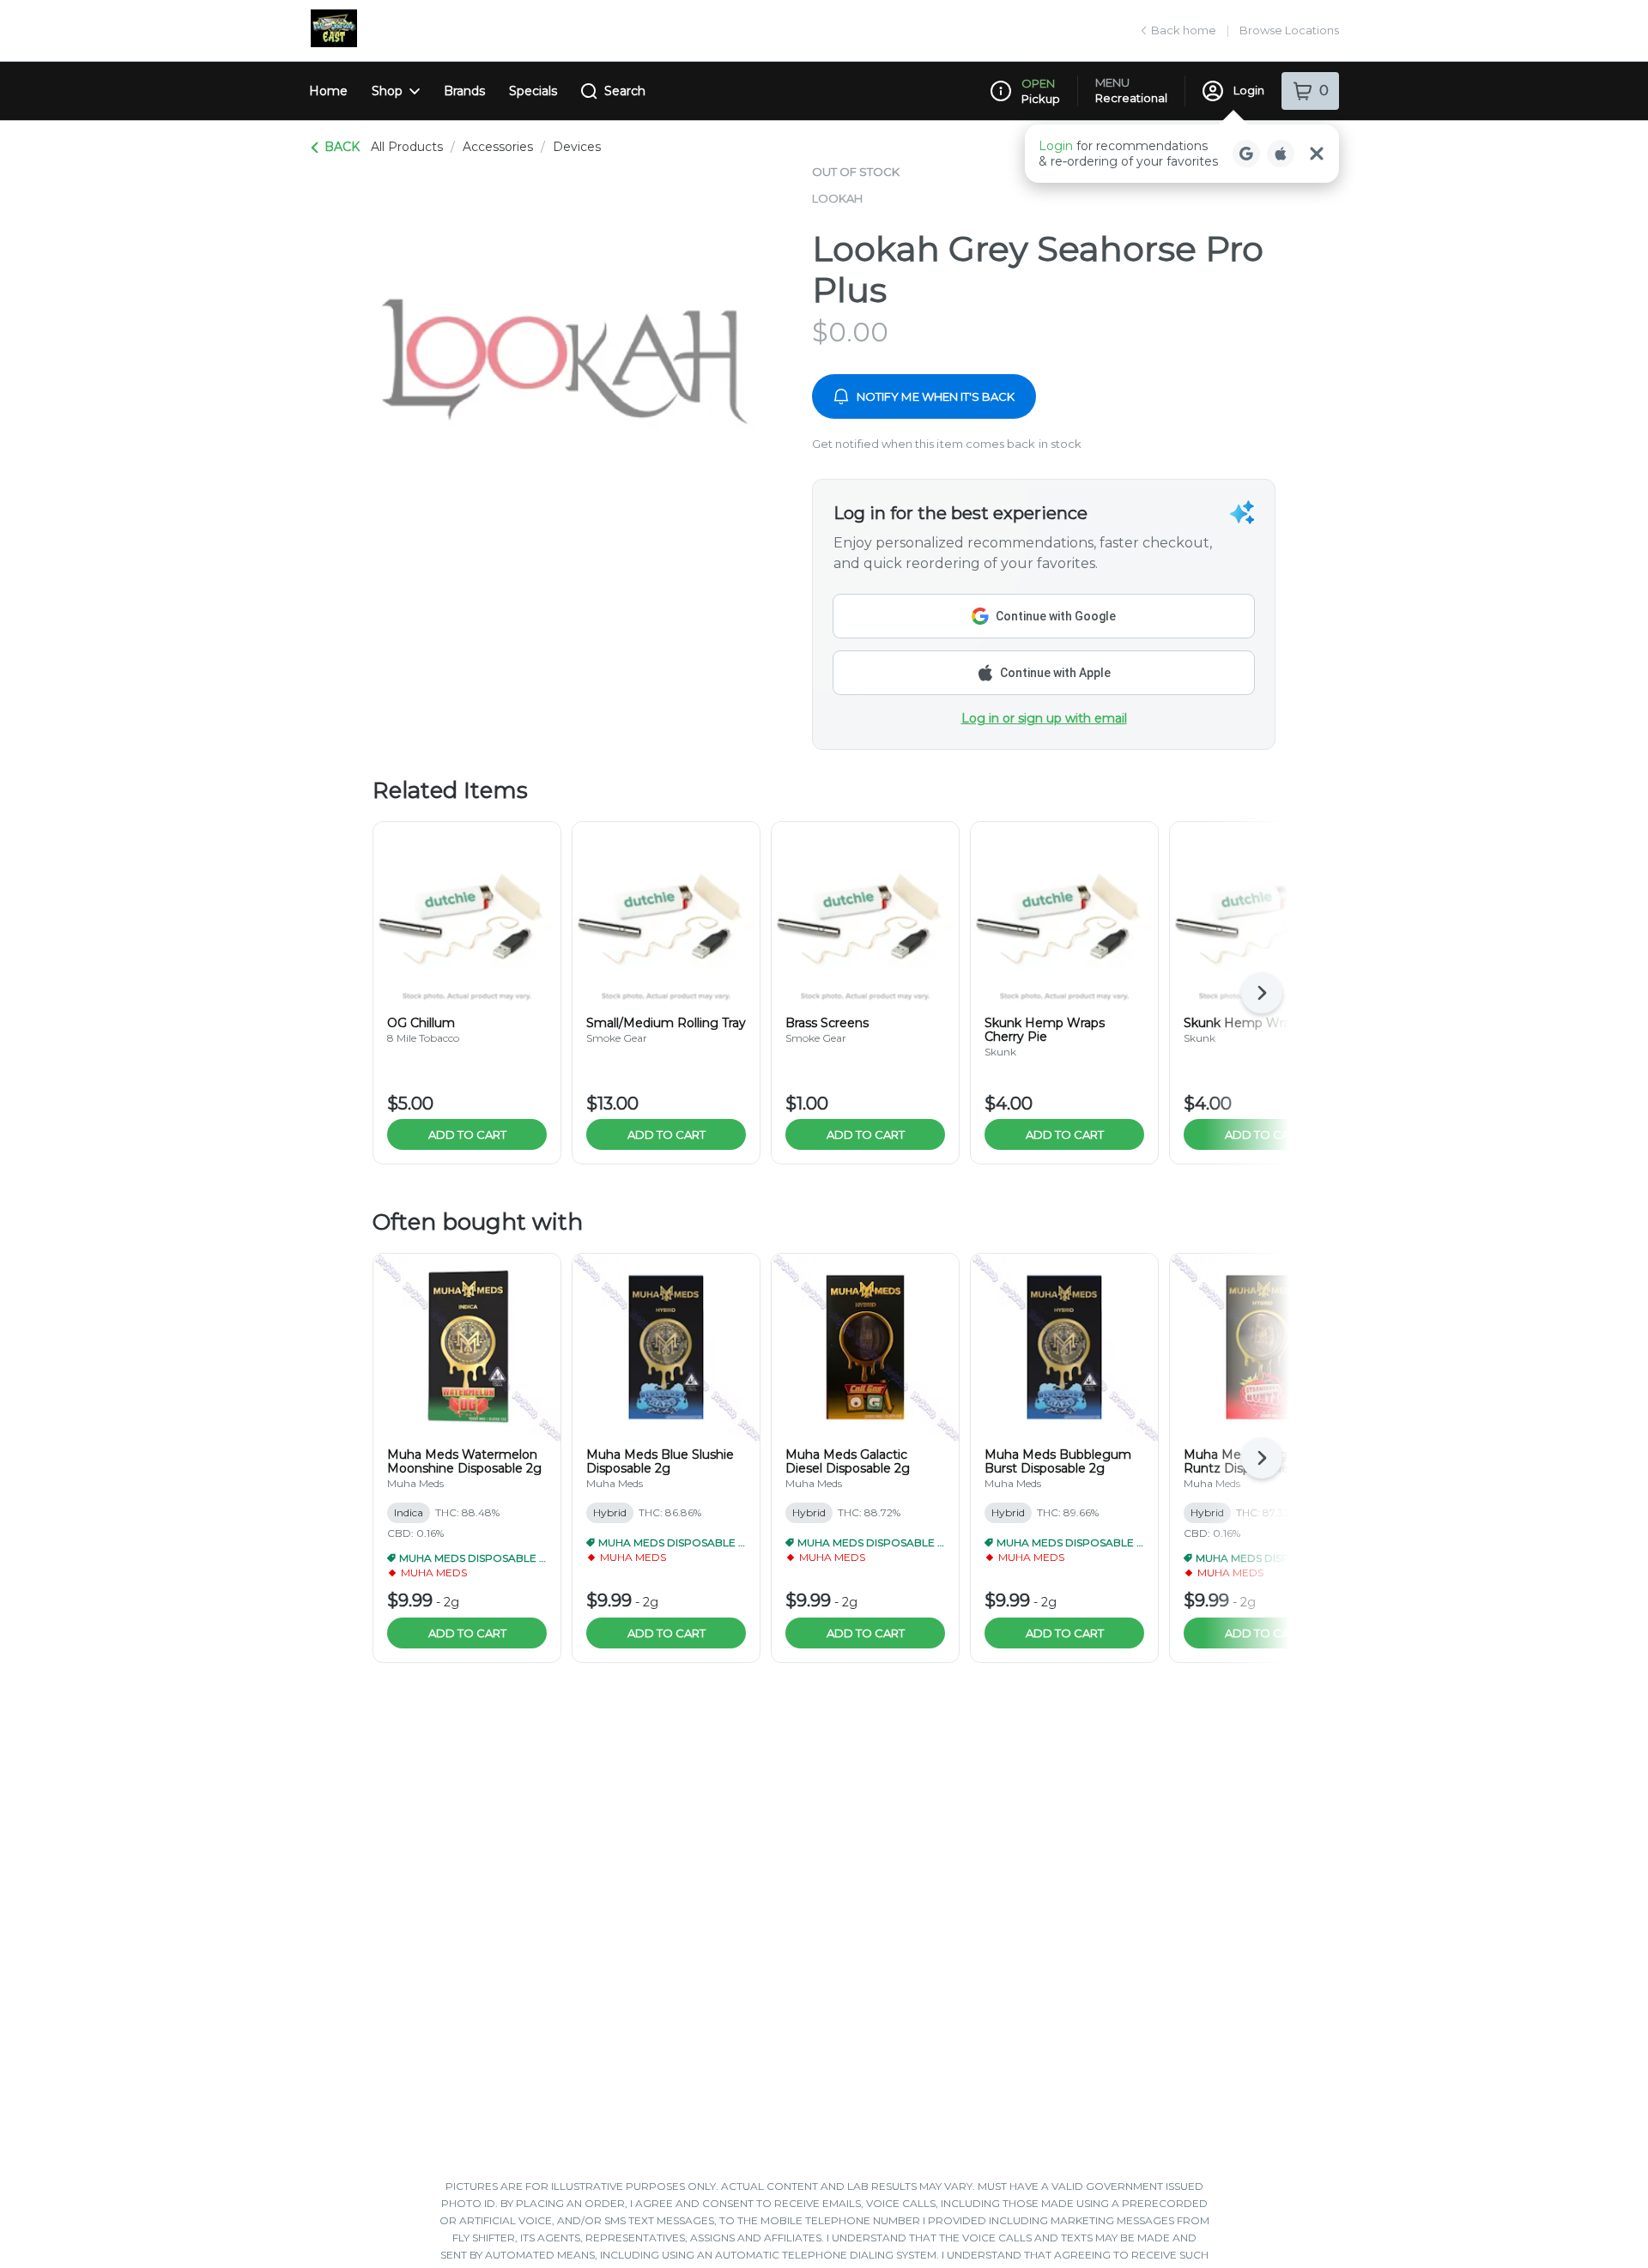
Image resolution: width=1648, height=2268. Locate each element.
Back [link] (342, 147)
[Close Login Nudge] (1317, 154)
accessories (498, 147)
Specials (533, 91)
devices (577, 147)
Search (625, 91)
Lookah (837, 198)
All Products (407, 147)
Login (1249, 90)
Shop (387, 91)
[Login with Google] (1246, 154)
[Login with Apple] (1281, 154)
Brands (464, 91)
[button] (1182, 154)
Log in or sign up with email (1044, 718)
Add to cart (467, 1134)
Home (328, 91)
